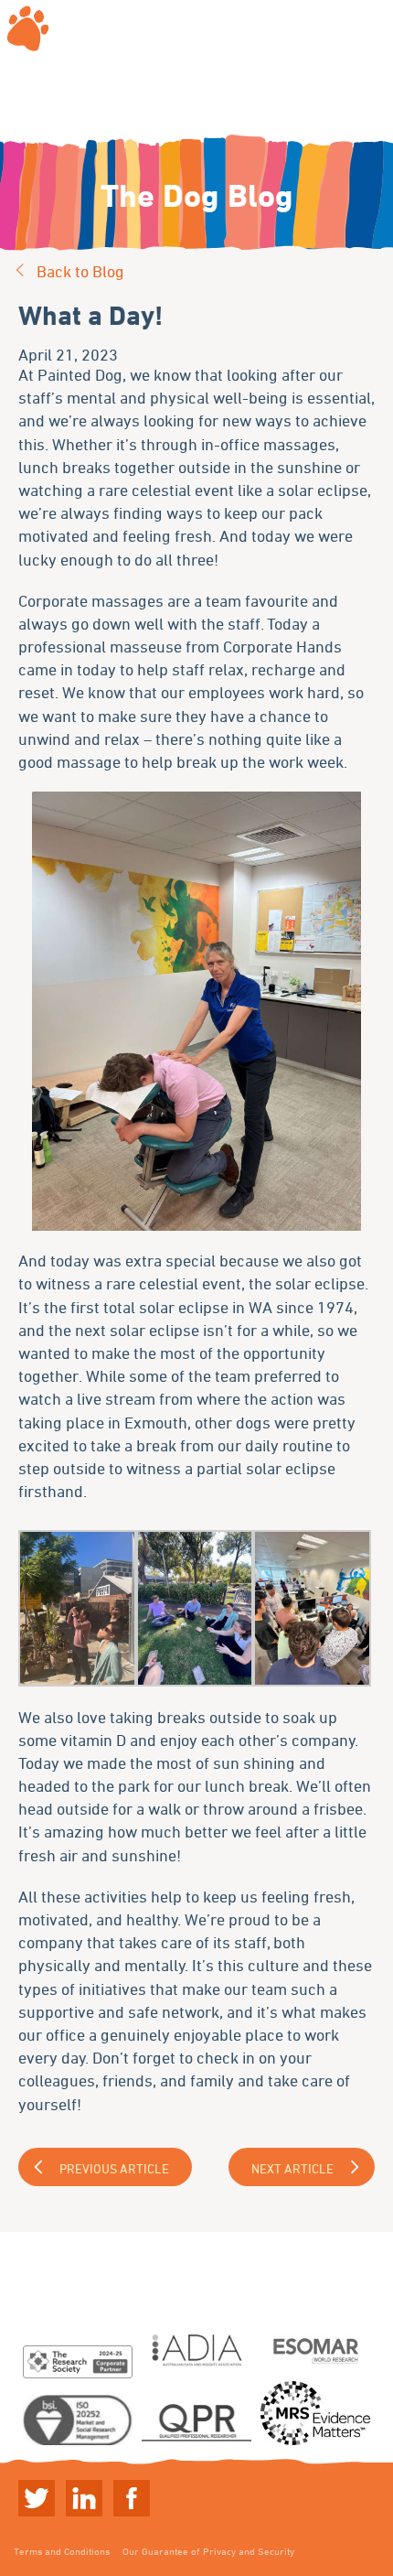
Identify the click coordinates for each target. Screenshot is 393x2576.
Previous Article (114, 2168)
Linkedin (84, 2498)
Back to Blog (80, 271)
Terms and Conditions (62, 2551)
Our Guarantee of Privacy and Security (208, 2551)
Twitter (37, 2498)
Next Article (292, 2168)
